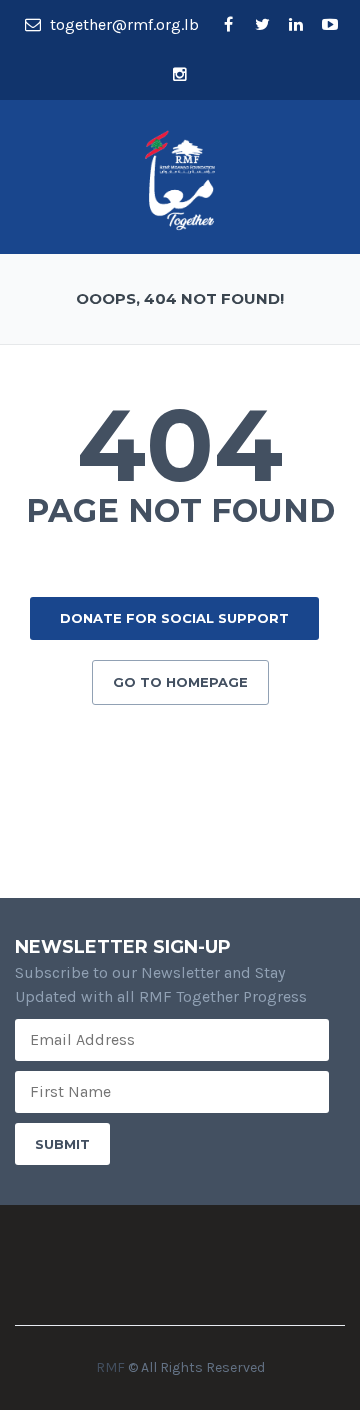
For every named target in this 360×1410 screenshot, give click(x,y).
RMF (110, 1367)
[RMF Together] (180, 178)
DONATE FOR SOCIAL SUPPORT (174, 618)
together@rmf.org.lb (122, 24)
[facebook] (228, 25)
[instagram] (180, 75)
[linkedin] (296, 25)
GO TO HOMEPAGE (180, 682)
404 (180, 445)
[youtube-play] (330, 25)
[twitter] (262, 25)
